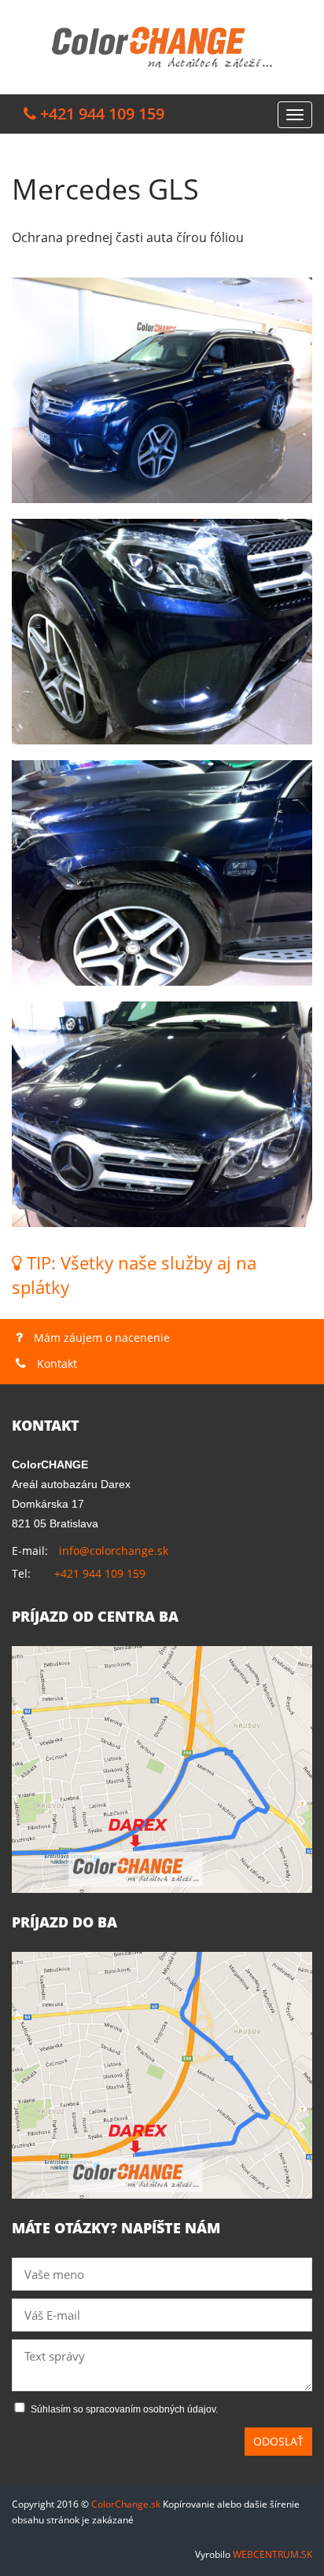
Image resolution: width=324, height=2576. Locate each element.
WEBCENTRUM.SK (272, 2554)
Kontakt (55, 1363)
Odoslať (278, 2441)
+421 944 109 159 (100, 1573)
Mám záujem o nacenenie (100, 1338)
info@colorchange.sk (114, 1551)
